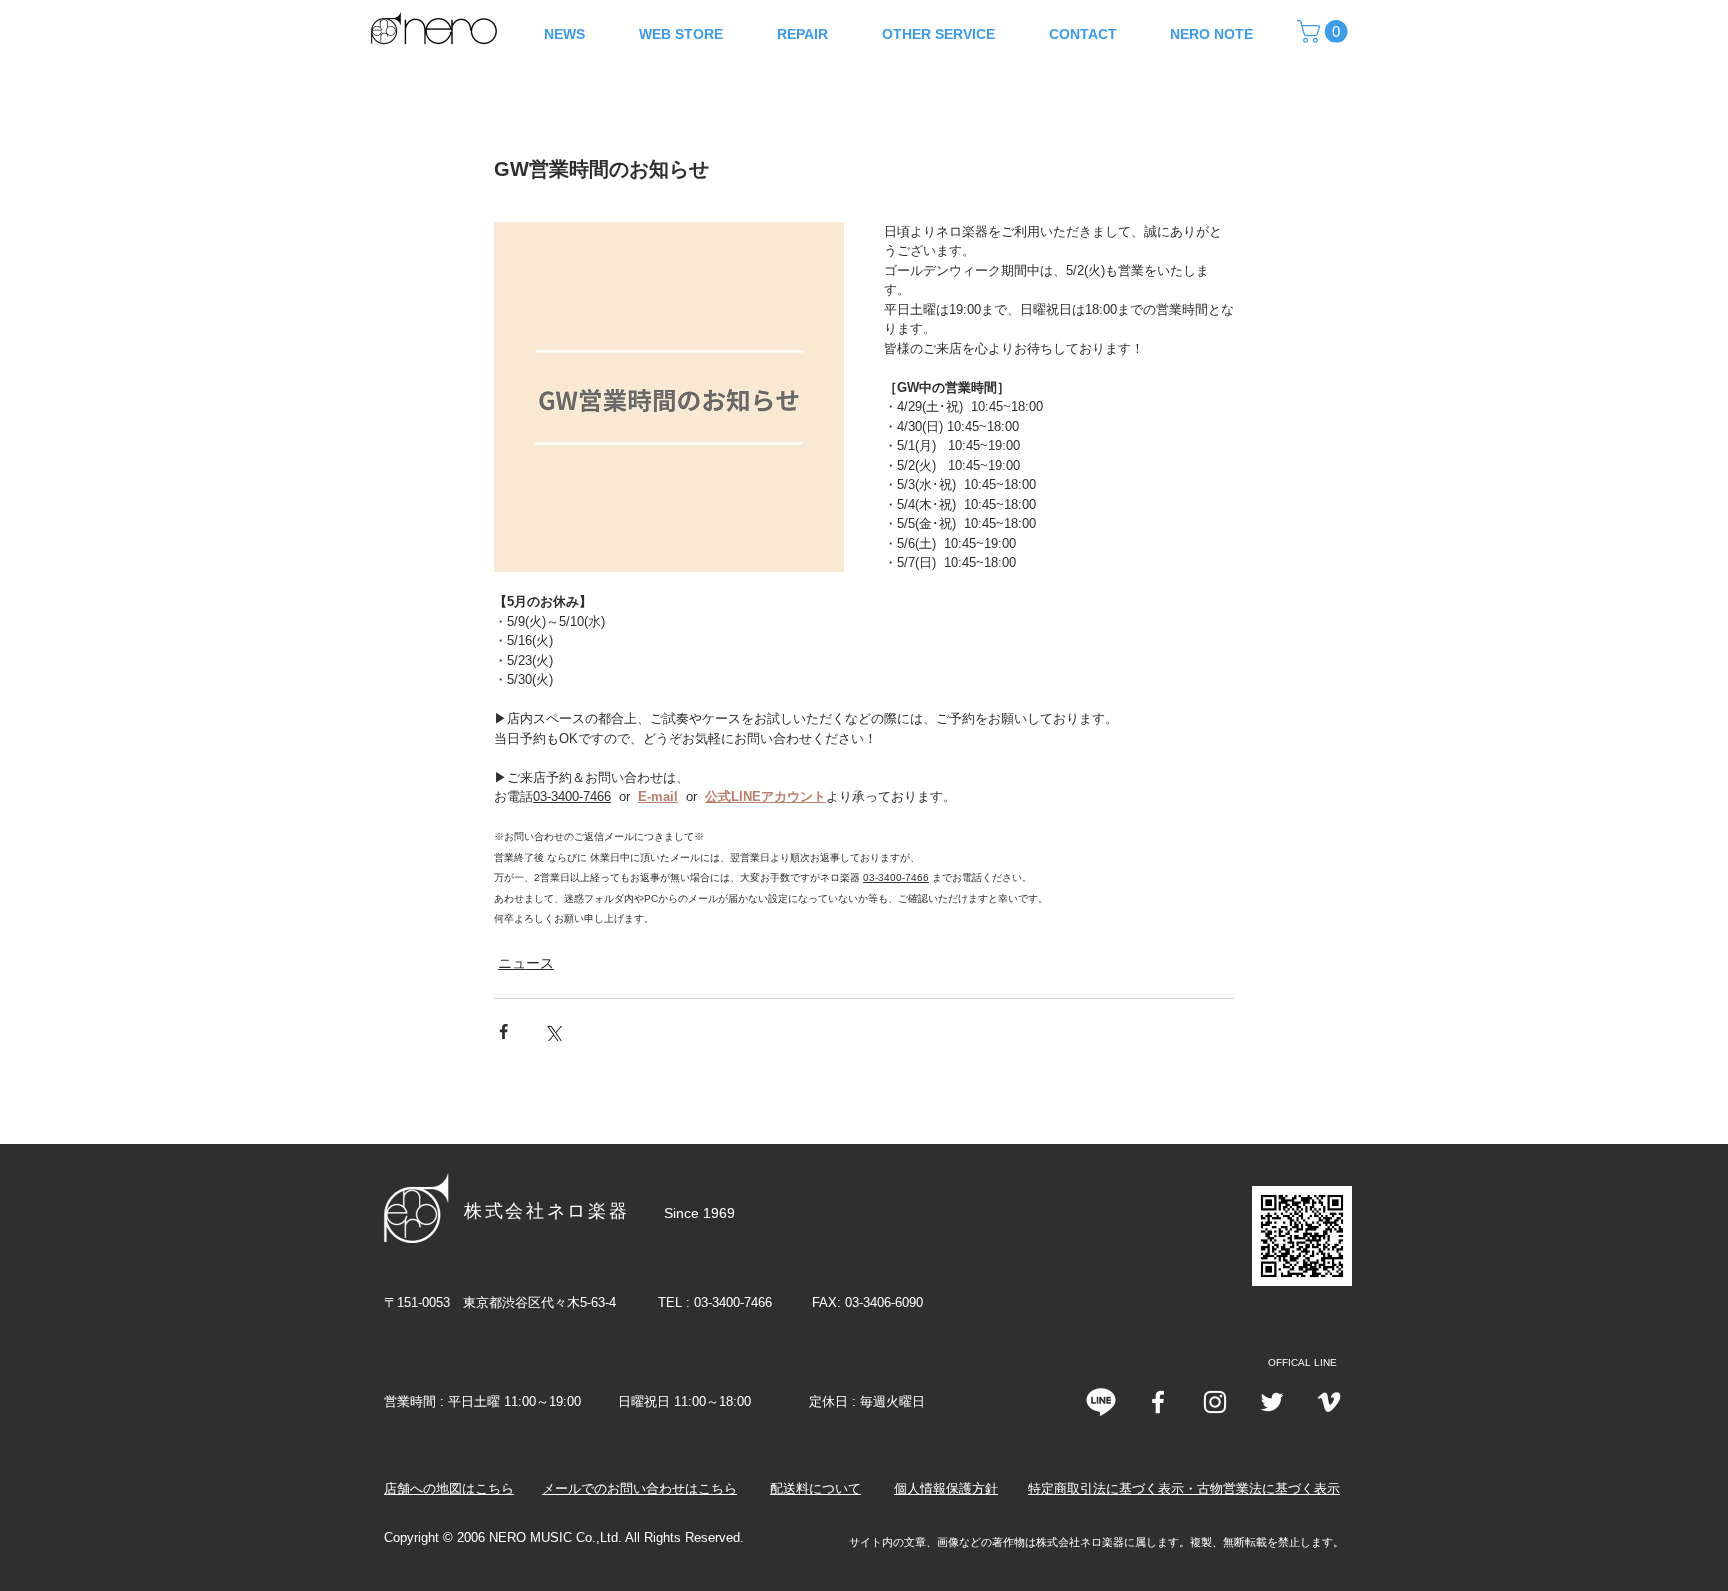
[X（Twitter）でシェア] (552, 1031)
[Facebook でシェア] (503, 1031)
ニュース (526, 963)
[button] (1325, 31)
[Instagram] (1215, 1402)
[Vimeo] (1329, 1402)
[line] (1101, 1402)
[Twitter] (1272, 1402)
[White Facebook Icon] (1158, 1402)
